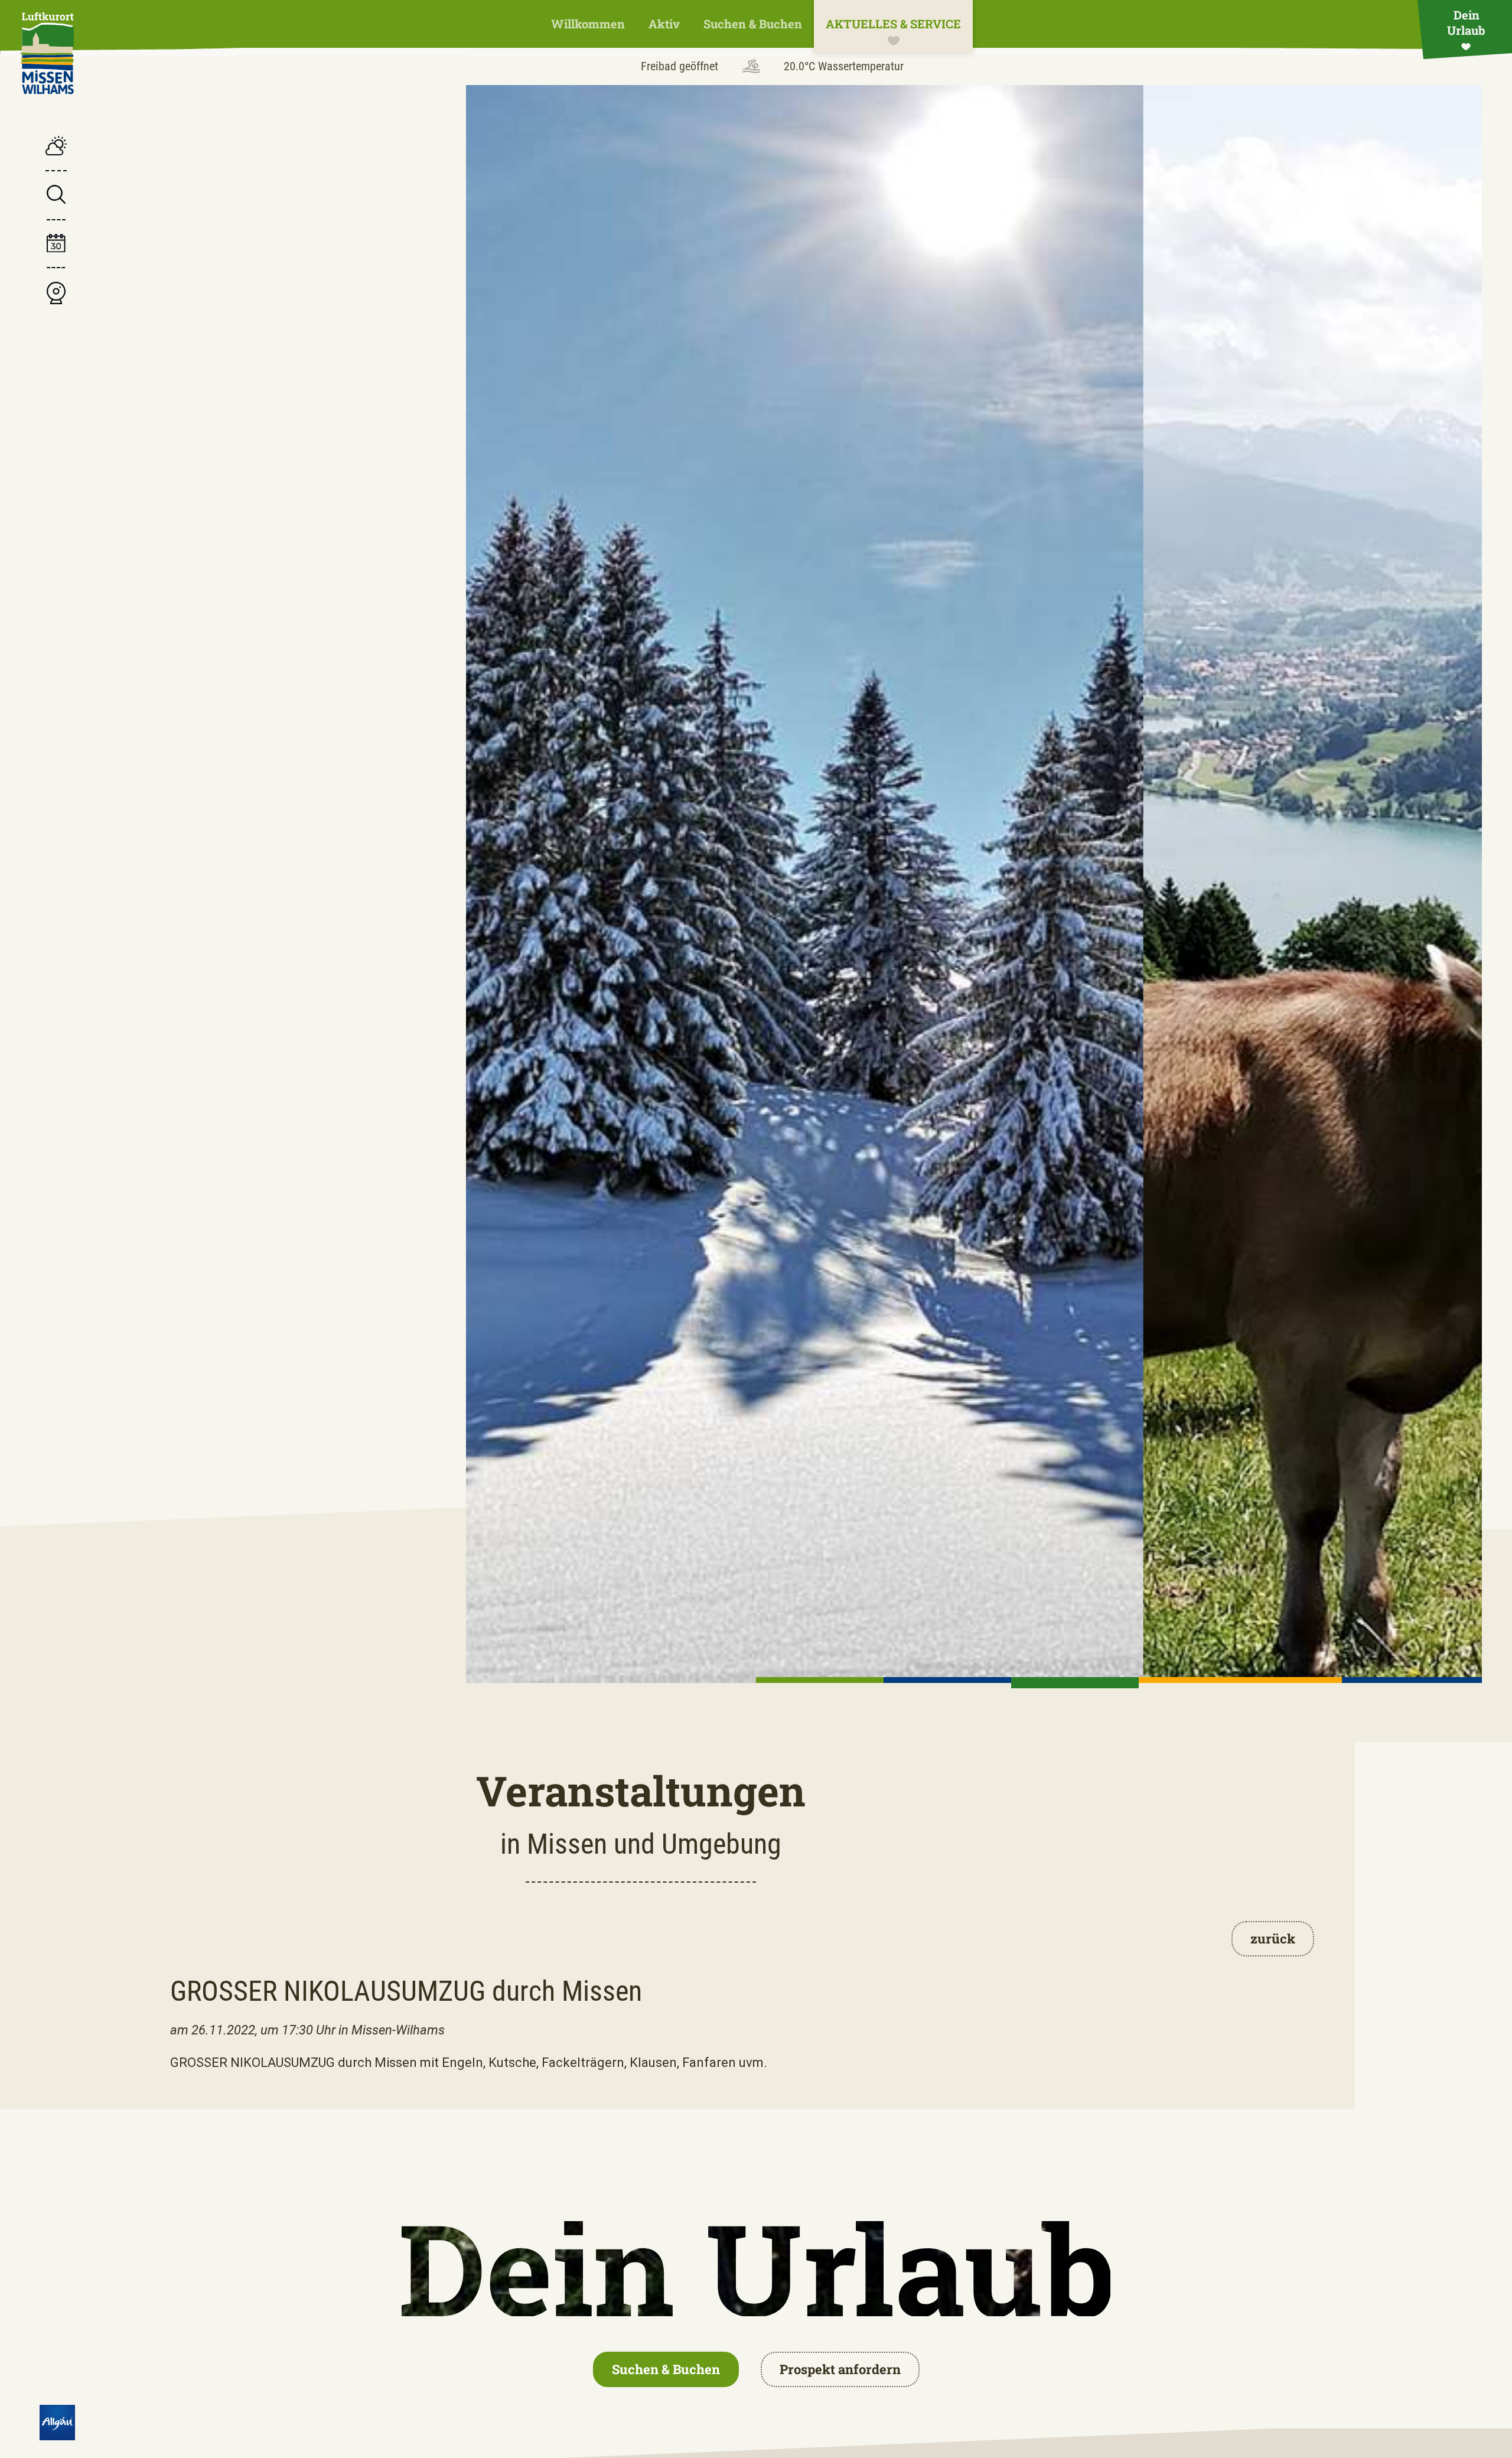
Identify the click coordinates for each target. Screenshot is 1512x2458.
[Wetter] (56, 147)
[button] (820, 1680)
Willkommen (588, 24)
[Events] (56, 245)
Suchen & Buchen (753, 24)
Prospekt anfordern (840, 2369)
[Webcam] (56, 294)
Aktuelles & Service (893, 24)
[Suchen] (56, 196)
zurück (1273, 1938)
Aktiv (664, 24)
